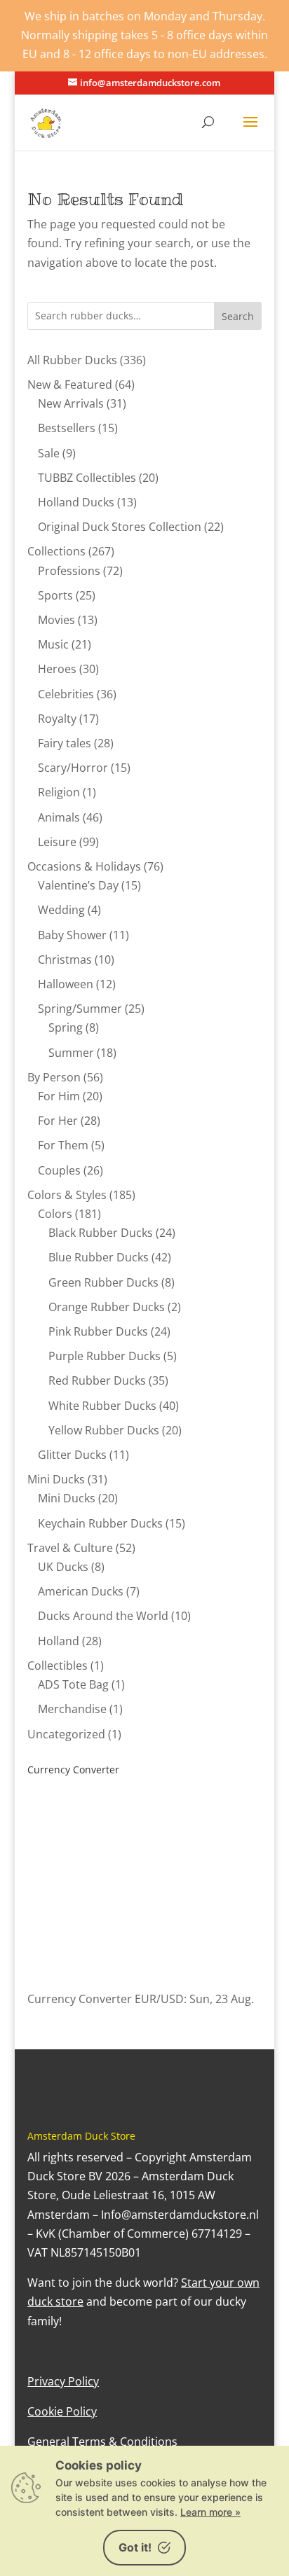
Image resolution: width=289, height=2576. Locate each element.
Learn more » (210, 2512)
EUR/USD (159, 1999)
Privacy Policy (63, 2381)
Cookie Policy (62, 2411)
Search (238, 316)
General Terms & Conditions (102, 2442)
